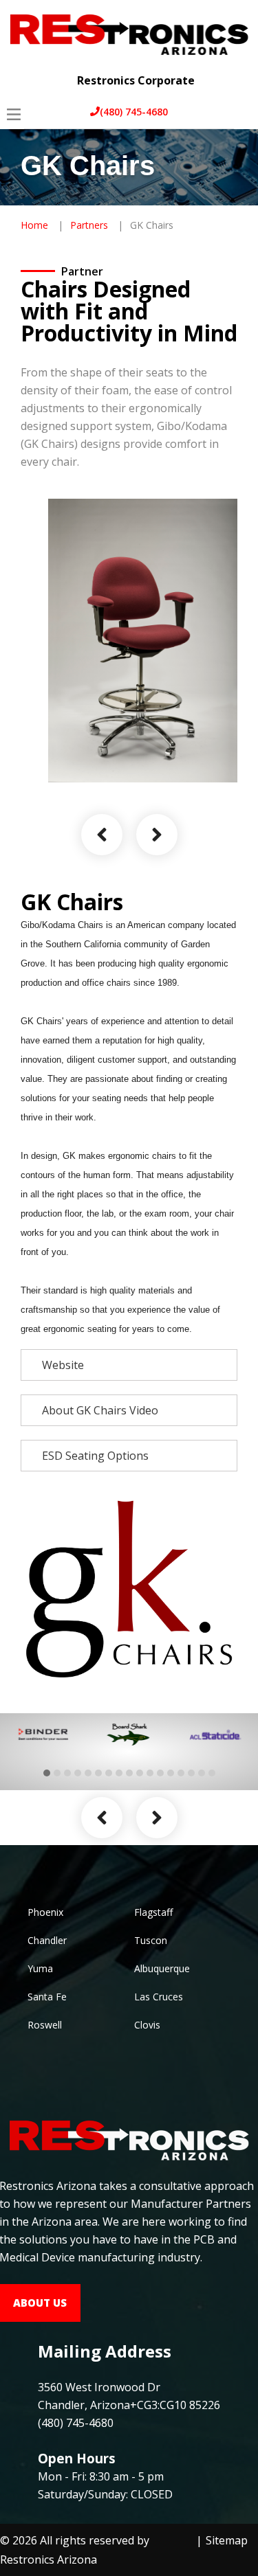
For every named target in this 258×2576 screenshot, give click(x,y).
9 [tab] (129, 1773)
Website (63, 1365)
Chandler (47, 1940)
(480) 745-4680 (134, 112)
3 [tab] (67, 1773)
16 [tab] (202, 1773)
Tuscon (151, 1940)
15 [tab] (191, 1773)
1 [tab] (47, 1773)
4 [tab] (78, 1773)
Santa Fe (47, 1997)
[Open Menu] (14, 114)
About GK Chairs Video (100, 1410)
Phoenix (45, 1912)
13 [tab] (171, 1773)
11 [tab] (150, 1773)
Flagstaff (153, 1912)
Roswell (45, 2025)
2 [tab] (57, 1773)
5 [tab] (88, 1773)
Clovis (147, 2025)
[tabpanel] (43, 1735)
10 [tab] (140, 1773)
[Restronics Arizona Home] (129, 33)
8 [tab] (119, 1773)
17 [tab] (212, 1773)
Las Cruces (159, 1997)
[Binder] (43, 1735)
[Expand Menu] (236, 70)
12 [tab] (160, 1773)
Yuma (40, 1968)
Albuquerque (162, 1968)
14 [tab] (181, 1773)
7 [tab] (109, 1773)
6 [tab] (98, 1773)
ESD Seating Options (95, 1456)
